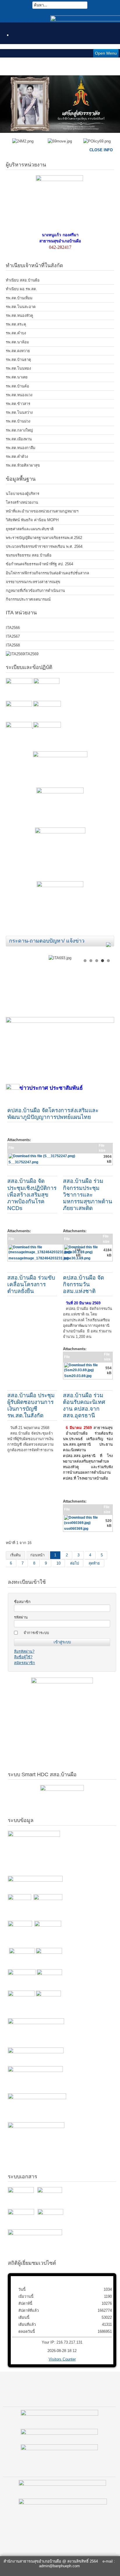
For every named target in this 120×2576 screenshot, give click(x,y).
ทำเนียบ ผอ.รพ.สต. (21, 289)
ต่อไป (75, 1563)
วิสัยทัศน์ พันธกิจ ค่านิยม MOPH (32, 520)
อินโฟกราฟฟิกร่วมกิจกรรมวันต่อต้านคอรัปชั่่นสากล (47, 573)
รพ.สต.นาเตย (17, 377)
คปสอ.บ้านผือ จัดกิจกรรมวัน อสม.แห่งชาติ (83, 1284)
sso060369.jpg (76, 1529)
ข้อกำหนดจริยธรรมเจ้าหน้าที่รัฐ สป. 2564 (39, 564)
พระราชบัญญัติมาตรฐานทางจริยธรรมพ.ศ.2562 (44, 538)
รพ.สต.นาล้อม (17, 342)
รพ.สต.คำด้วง (17, 457)
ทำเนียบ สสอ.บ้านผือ (23, 280)
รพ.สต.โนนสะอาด (21, 307)
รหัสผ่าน (21, 1617)
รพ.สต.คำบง (16, 333)
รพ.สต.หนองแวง (19, 395)
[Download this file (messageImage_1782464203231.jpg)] (41, 1253)
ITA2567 (13, 636)
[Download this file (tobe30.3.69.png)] (83, 1253)
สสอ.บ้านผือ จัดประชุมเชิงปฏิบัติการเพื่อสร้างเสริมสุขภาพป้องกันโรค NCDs (32, 1194)
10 (59, 1563)
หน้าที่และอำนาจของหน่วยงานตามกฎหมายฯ (42, 511)
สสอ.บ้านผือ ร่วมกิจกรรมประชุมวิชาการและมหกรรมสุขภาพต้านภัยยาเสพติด (88, 1194)
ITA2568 (13, 645)
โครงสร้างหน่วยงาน (22, 502)
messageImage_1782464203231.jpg (38, 1258)
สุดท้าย (94, 1563)
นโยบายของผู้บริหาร (23, 494)
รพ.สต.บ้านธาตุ (18, 360)
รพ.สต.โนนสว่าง (19, 412)
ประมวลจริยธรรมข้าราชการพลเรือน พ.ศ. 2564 (44, 546)
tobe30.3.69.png (77, 1258)
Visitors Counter (62, 2359)
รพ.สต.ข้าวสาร (18, 404)
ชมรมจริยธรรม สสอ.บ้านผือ (29, 555)
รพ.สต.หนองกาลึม (21, 448)
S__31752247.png (23, 1162)
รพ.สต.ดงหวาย (18, 351)
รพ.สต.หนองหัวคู (20, 316)
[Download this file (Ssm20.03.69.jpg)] (84, 1371)
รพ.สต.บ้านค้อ (17, 386)
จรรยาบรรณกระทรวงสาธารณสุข (33, 582)
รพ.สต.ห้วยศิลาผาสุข (23, 465)
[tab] (110, 942)
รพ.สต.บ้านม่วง (18, 421)
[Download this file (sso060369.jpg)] (84, 1524)
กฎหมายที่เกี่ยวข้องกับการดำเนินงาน (35, 591)
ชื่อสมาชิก (22, 1602)
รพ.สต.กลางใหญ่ (19, 430)
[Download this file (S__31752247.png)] (42, 1157)
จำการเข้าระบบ (36, 1633)
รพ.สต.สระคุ (16, 324)
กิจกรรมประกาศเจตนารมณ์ (28, 599)
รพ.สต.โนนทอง (18, 368)
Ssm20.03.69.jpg (78, 1376)
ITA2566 (13, 628)
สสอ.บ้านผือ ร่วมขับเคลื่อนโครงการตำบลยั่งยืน (31, 1284)
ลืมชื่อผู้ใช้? (23, 1657)
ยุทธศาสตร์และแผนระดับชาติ (30, 529)
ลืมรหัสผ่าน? (24, 1651)
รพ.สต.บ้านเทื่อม (19, 298)
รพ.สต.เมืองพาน (19, 439)
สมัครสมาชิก (24, 1663)
